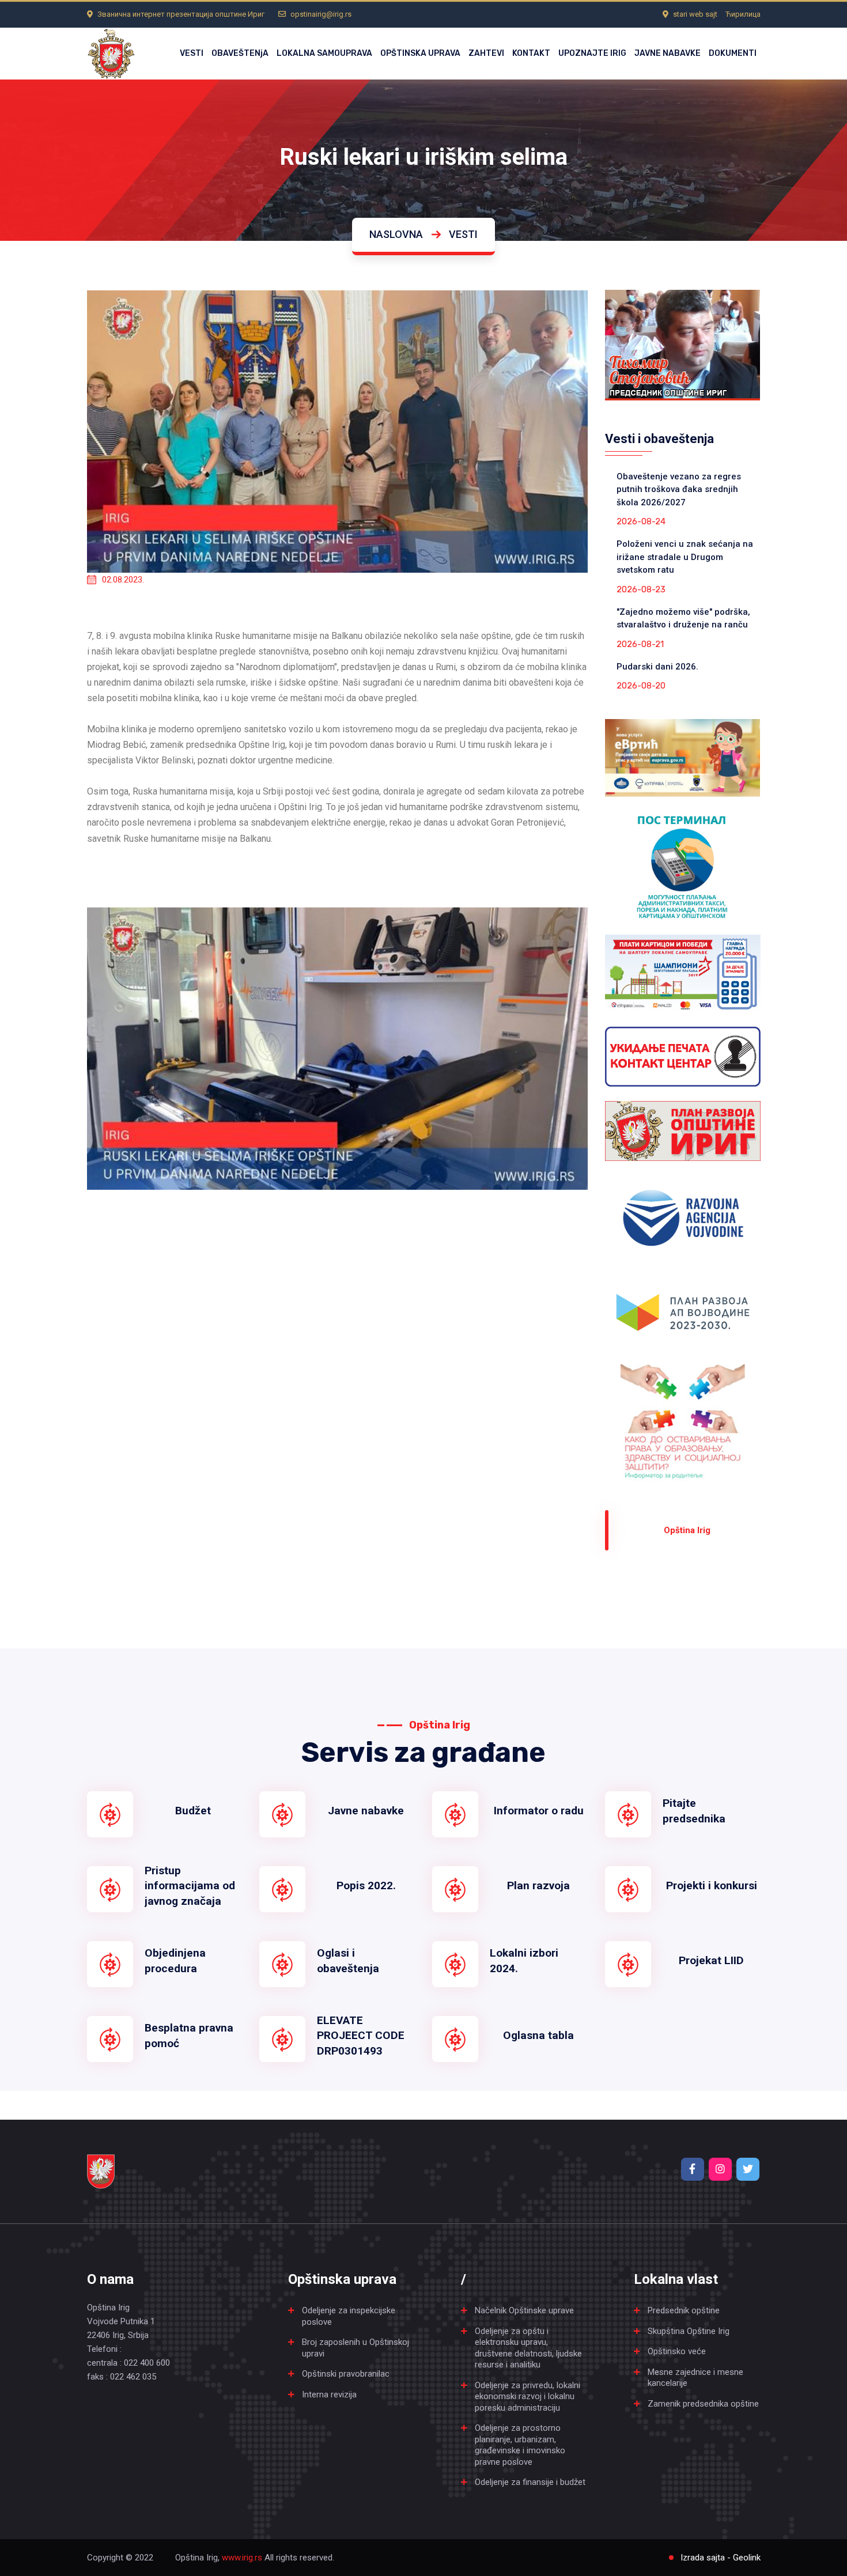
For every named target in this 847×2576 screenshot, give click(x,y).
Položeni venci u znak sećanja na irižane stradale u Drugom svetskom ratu (685, 557)
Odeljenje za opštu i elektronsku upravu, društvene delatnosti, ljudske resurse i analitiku (528, 2348)
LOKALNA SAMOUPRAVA (324, 53)
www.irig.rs (242, 2558)
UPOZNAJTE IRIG (592, 53)
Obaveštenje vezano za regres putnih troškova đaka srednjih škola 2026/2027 (679, 489)
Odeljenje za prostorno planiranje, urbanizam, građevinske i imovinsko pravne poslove (520, 2445)
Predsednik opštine (684, 2310)
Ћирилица (743, 14)
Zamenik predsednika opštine (703, 2404)
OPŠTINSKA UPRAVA (420, 53)
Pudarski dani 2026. (657, 667)
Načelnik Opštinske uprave (524, 2310)
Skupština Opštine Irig (689, 2331)
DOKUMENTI (733, 53)
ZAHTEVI (486, 53)
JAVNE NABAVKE (668, 53)
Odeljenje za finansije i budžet (530, 2482)
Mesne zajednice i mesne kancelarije (695, 2378)
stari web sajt (695, 14)
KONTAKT (531, 53)
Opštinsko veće (677, 2351)
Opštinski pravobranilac (346, 2374)
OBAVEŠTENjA (240, 53)
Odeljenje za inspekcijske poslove (349, 2316)
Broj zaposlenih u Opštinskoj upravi (356, 2348)
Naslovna (396, 234)
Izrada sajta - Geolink (721, 2558)
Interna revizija (329, 2395)
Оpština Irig (687, 1530)
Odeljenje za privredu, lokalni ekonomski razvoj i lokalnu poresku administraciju (528, 2397)
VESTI (192, 53)
